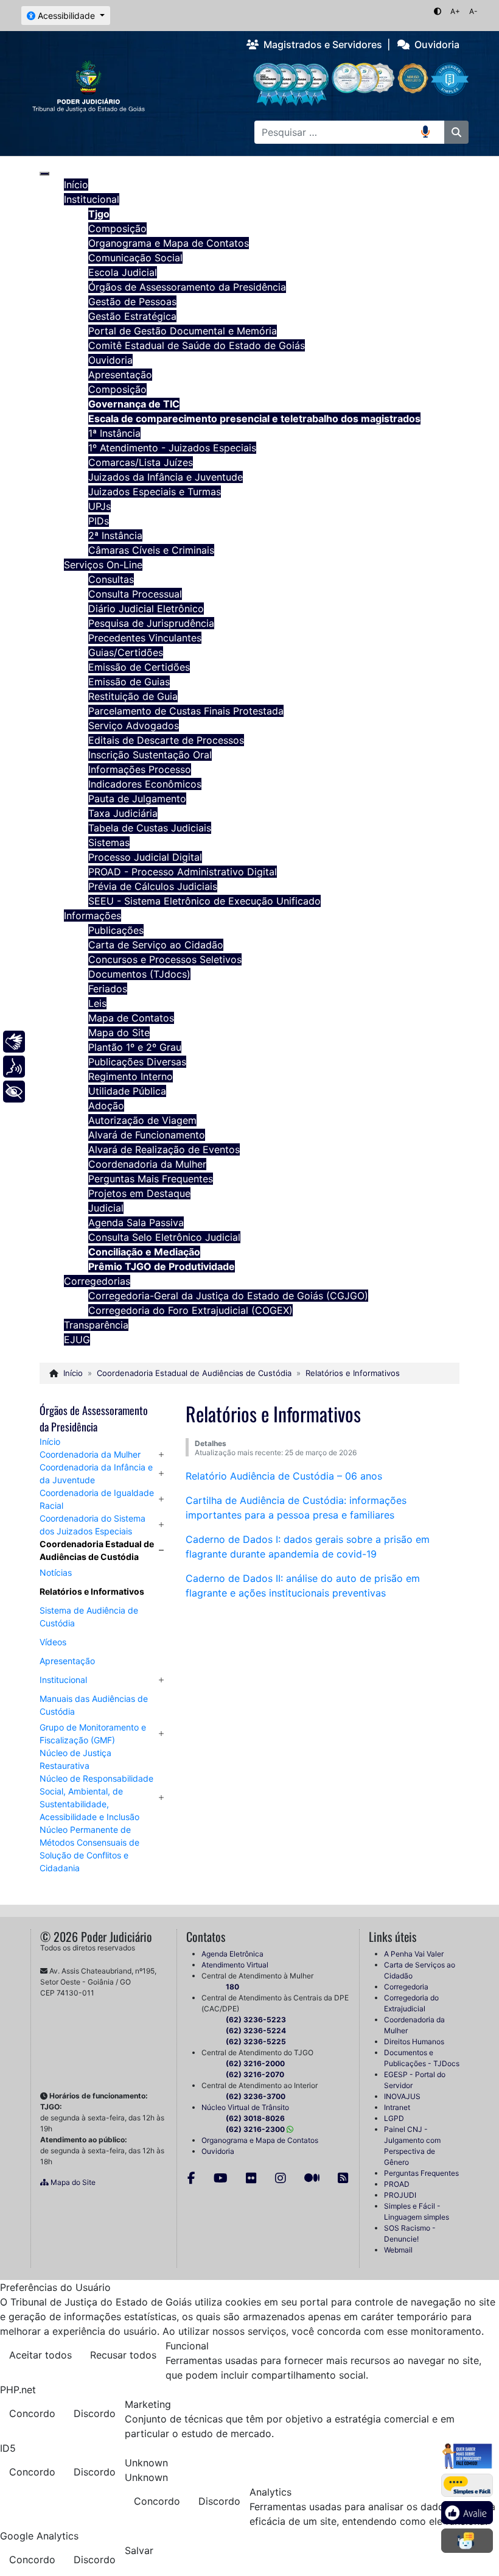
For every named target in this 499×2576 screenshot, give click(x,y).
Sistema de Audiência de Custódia (89, 1617)
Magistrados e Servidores (320, 44)
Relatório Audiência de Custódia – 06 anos (284, 1476)
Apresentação (67, 1661)
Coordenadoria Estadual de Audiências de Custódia (97, 1550)
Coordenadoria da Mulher (90, 1454)
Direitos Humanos (414, 2041)
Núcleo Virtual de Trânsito (245, 2107)
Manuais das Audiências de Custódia (94, 1705)
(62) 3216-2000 (255, 2063)
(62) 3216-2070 (255, 2074)
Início (50, 1442)
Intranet (397, 2107)
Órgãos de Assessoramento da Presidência (94, 1418)
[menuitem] (76, 185)
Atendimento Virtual (235, 1965)
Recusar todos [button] (123, 2355)
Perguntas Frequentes (421, 2173)
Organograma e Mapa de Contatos (260, 2140)
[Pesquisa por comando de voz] (433, 132)
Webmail (398, 2250)
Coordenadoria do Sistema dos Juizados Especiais (92, 1525)
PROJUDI (400, 2195)
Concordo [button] (32, 2413)
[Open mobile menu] (44, 174)
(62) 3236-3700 (256, 2096)
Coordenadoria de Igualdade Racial (97, 1499)
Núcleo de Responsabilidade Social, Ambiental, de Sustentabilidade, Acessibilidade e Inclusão (96, 1798)
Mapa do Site (72, 2182)
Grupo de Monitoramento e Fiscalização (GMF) (93, 1734)
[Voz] (14, 1067)
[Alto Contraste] (438, 11)
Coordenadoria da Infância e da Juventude (96, 1473)
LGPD (394, 2118)
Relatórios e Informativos (92, 1591)
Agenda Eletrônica (232, 1954)
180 (232, 1987)
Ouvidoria (434, 44)
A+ (455, 11)
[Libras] (14, 1042)
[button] (161, 1454)
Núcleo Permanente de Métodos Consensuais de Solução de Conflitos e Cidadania (89, 1849)
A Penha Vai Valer (414, 1954)
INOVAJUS (402, 2096)
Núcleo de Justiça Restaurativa (75, 1759)
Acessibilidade (66, 16)
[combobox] (338, 132)
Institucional (63, 1680)
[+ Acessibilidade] (14, 1092)
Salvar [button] (139, 2550)
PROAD (397, 2184)
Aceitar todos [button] (40, 2355)
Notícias (56, 1572)
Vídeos (53, 1642)
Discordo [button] (95, 2413)
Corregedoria (406, 1987)
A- (473, 11)
